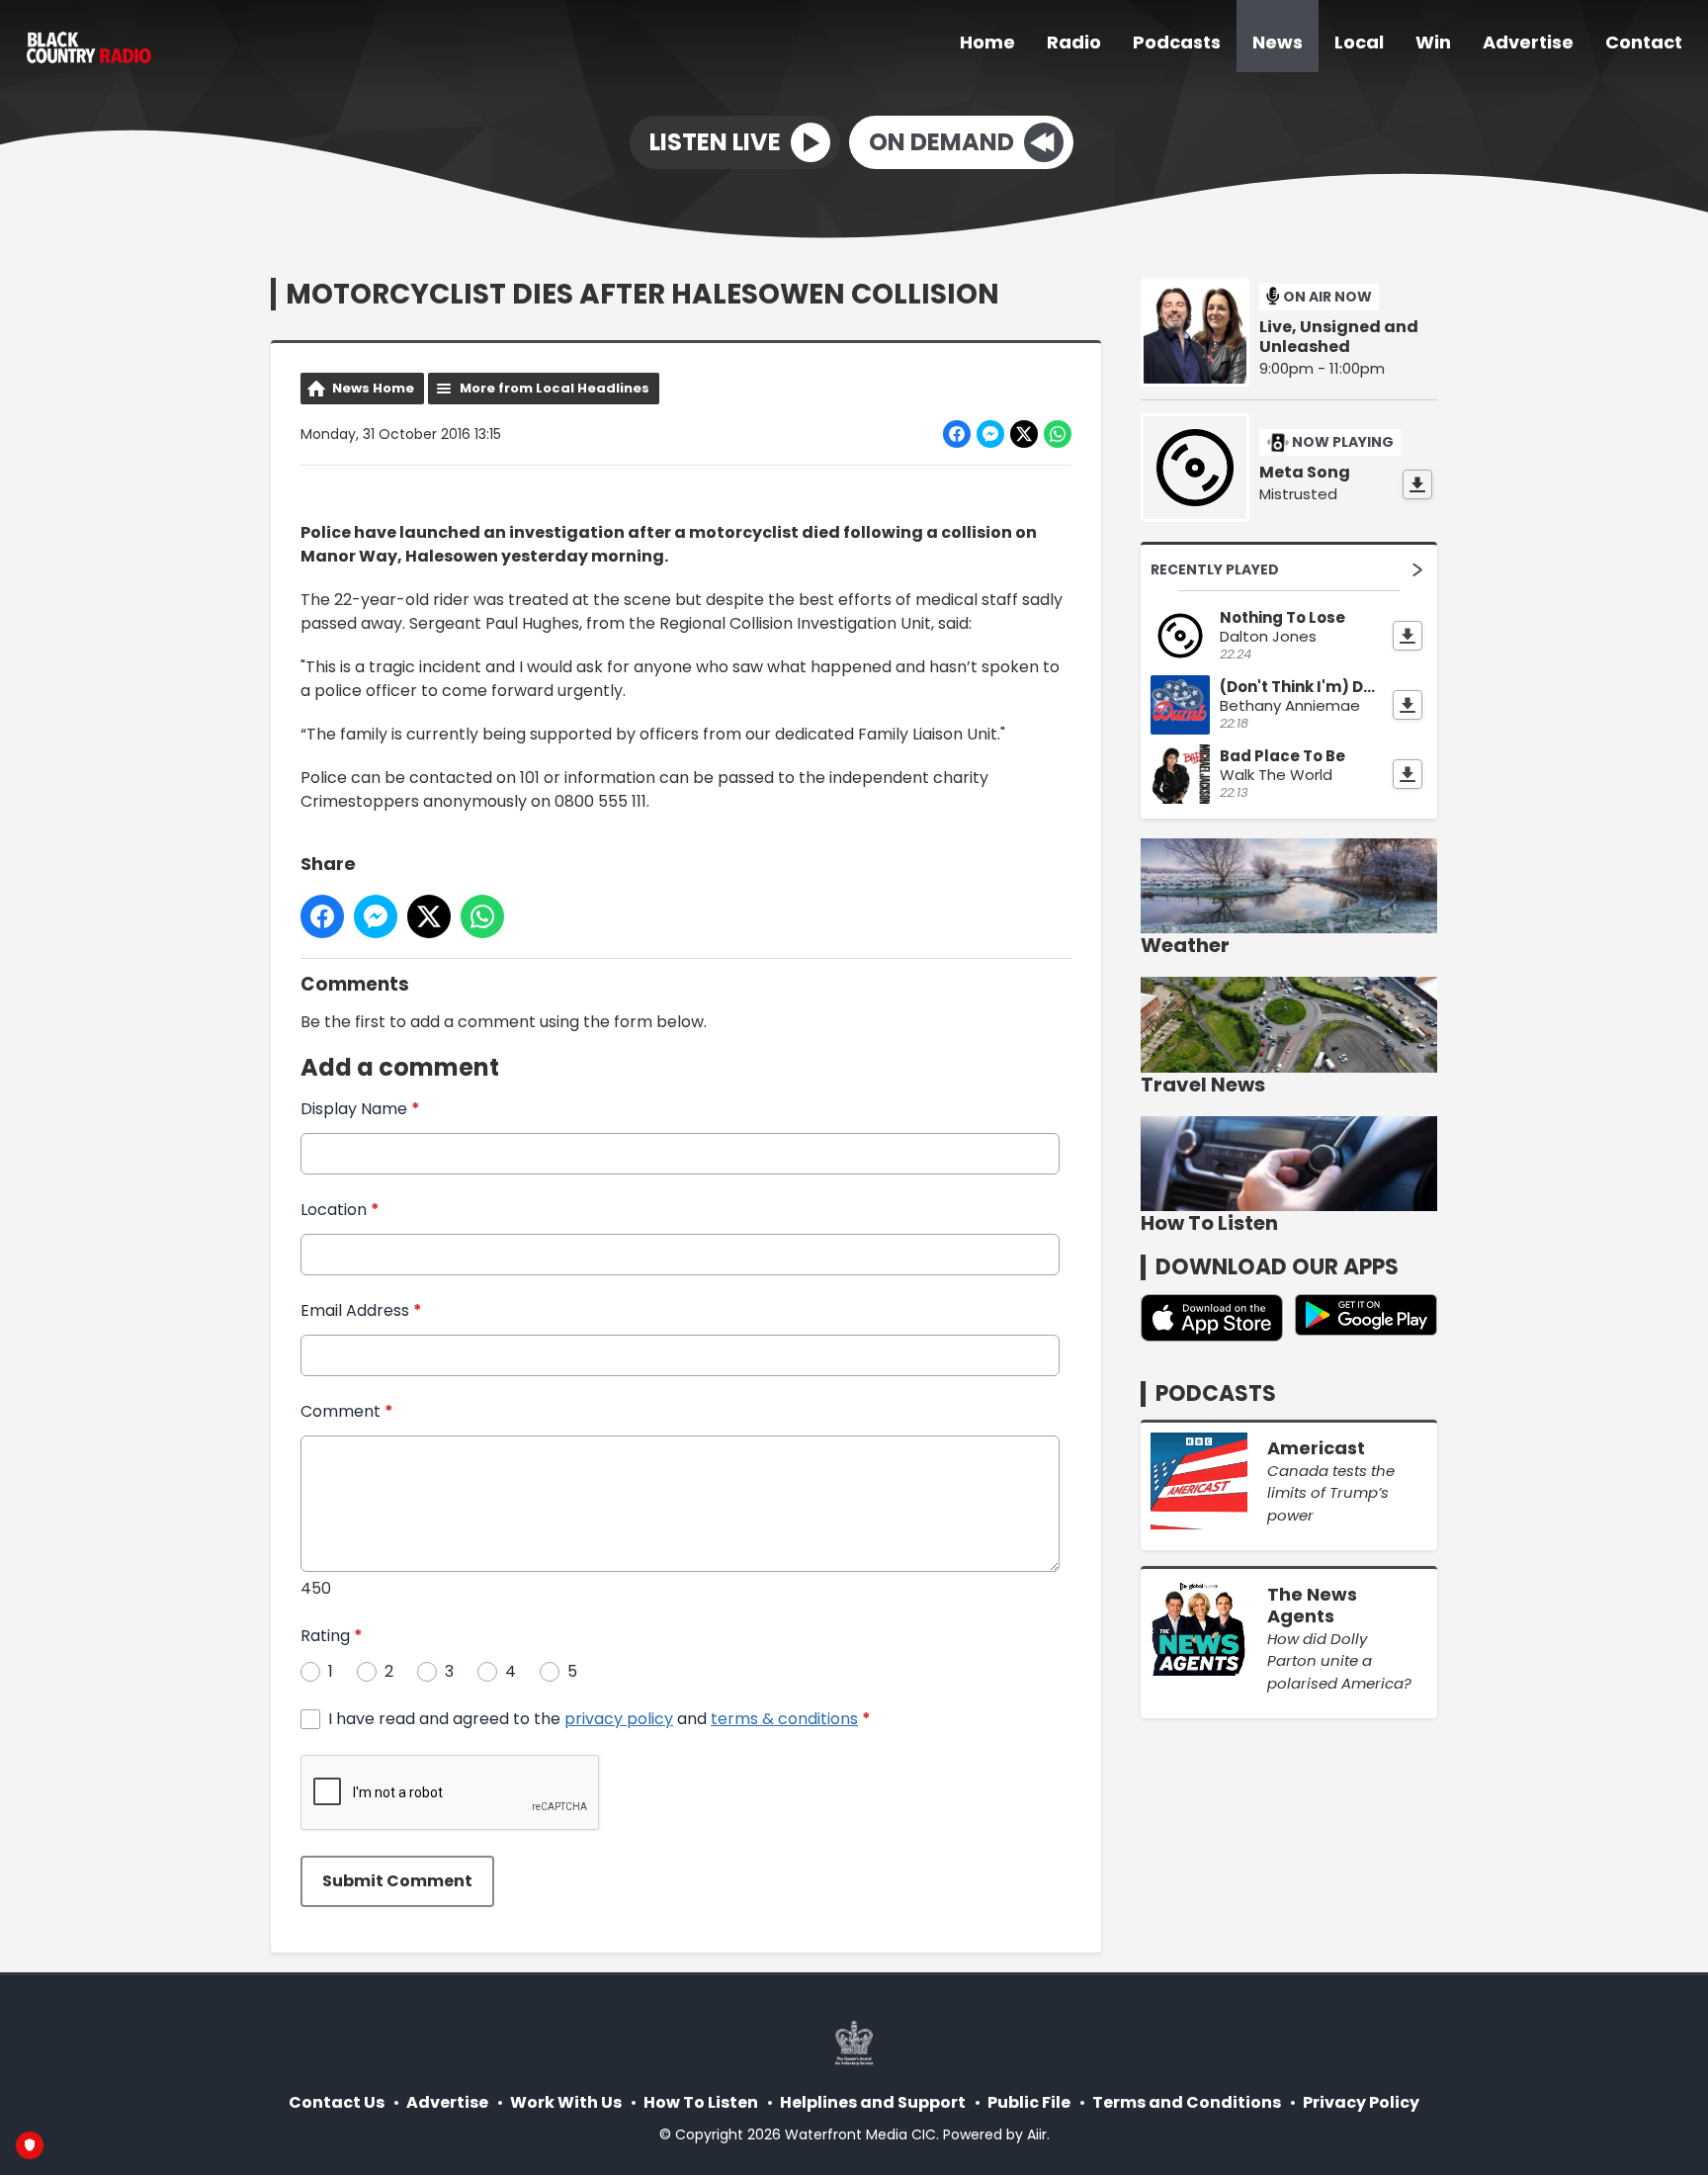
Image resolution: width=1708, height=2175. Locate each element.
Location (340, 1210)
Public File (1029, 2102)
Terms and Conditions (1187, 2102)
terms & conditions (784, 1719)
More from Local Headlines (555, 388)
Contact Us (337, 2102)
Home (987, 42)
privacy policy (619, 1719)
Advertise (1528, 42)
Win (1433, 42)
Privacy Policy (1361, 2102)
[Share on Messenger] (990, 434)
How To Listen (701, 2102)
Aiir (1037, 2134)
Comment (347, 1411)
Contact (1644, 42)
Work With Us (566, 2102)
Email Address (361, 1310)
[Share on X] (1024, 434)
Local (1359, 42)
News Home (373, 388)
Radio (1074, 42)
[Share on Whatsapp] (1058, 434)
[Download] (1417, 484)
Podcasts (1177, 42)
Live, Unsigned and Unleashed (1339, 337)
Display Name (360, 1109)
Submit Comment (397, 1881)
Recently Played (1215, 569)
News (1278, 42)
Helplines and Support (873, 2102)
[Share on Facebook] (957, 434)
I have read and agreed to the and (599, 1719)
